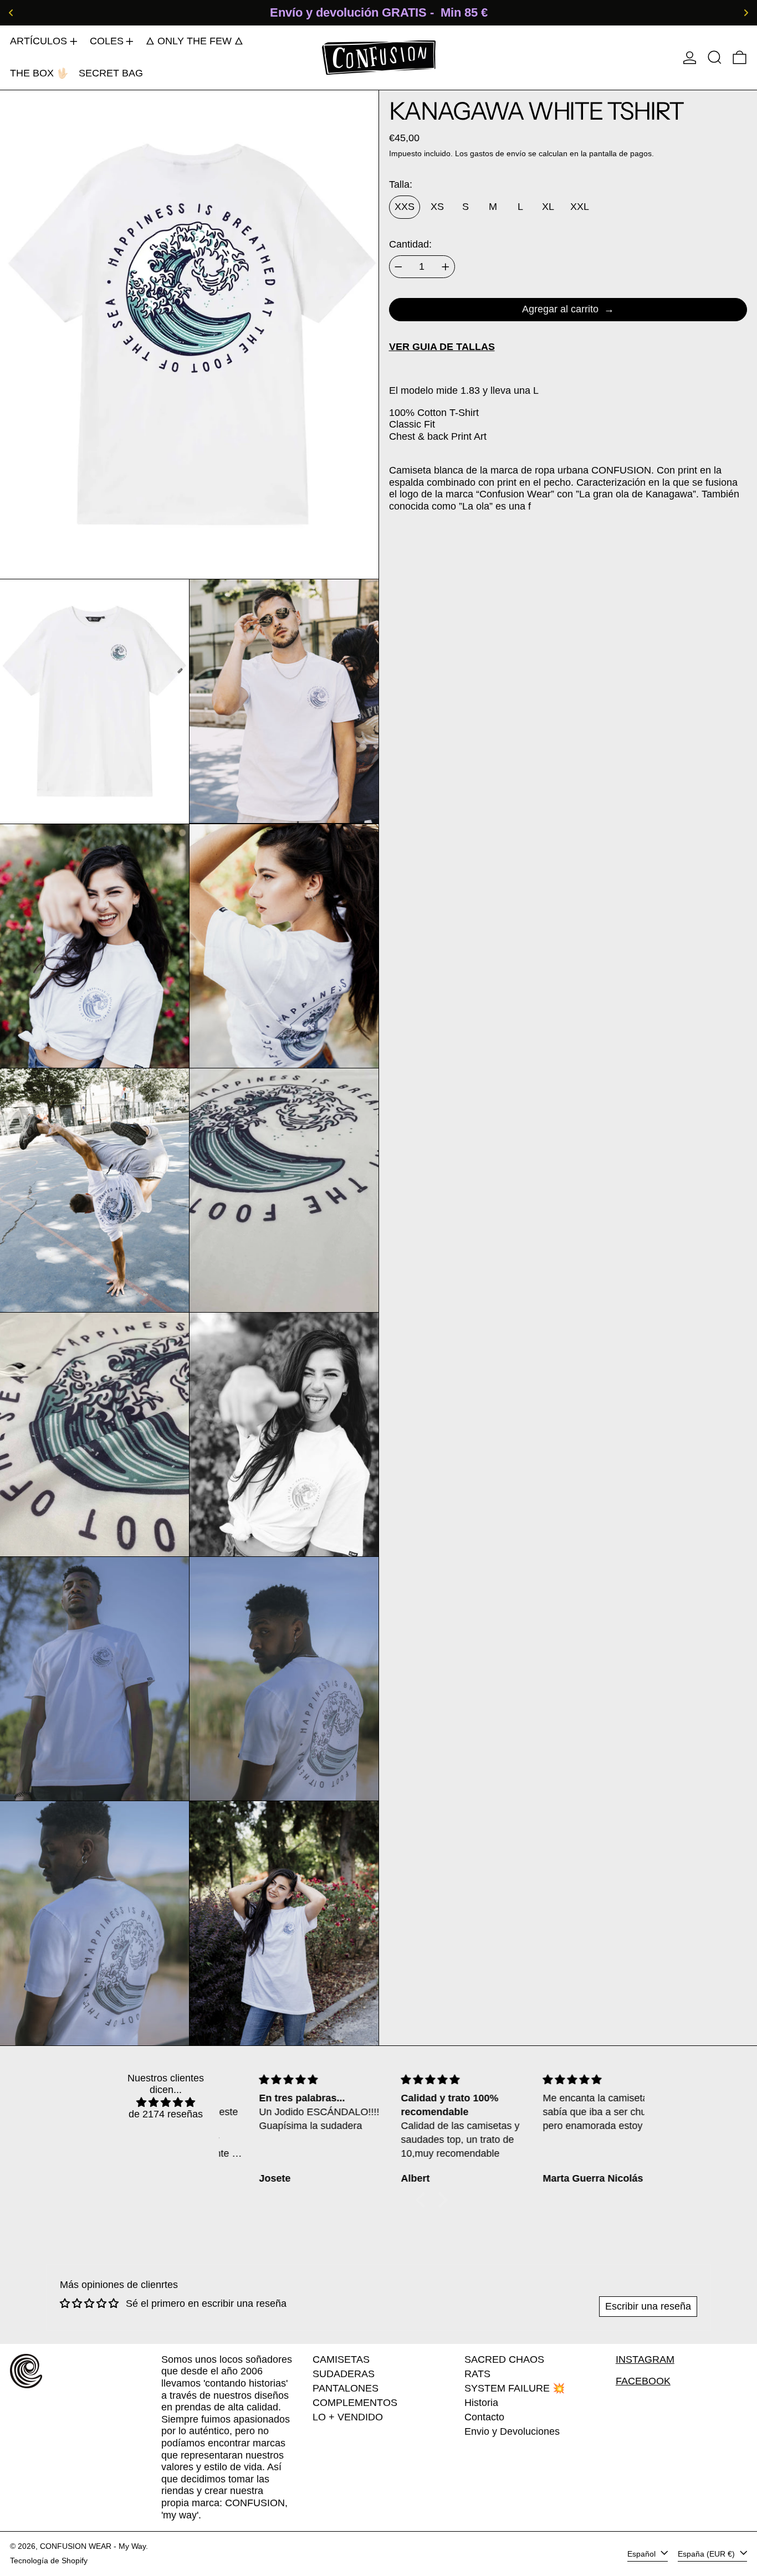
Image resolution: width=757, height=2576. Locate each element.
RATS (477, 2374)
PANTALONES (346, 2388)
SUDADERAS (344, 2374)
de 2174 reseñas (166, 2114)
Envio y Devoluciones (512, 2431)
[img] (166, 2103)
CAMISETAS (341, 2359)
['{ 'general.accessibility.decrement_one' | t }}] (398, 267)
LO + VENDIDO (348, 2417)
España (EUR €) (707, 2553)
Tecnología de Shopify (49, 2560)
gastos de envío (498, 153)
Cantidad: (410, 244)
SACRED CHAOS (504, 2359)
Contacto (484, 2417)
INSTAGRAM (645, 2359)
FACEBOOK (643, 2381)
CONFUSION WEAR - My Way (93, 2546)
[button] (715, 57)
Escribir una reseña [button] (648, 2306)
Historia (481, 2403)
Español (643, 2553)
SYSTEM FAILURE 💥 (515, 2388)
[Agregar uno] (446, 267)
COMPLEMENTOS (355, 2403)
